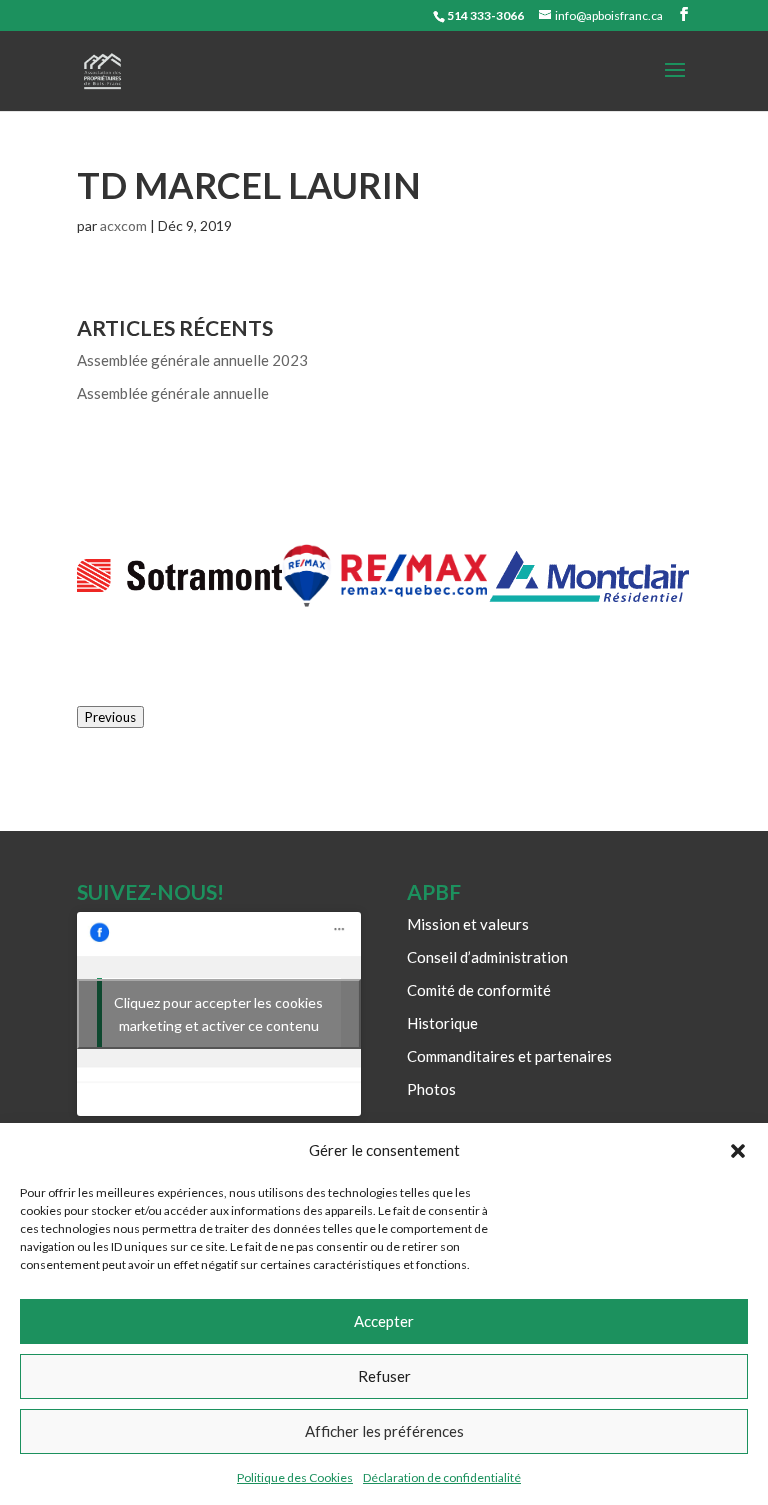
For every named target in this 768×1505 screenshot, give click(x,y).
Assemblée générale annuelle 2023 (192, 360)
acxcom (123, 225)
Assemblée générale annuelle (173, 393)
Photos (431, 1089)
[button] (738, 1151)
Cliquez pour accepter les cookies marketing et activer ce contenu (218, 1014)
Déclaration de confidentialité (442, 1477)
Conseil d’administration (487, 957)
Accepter (384, 1321)
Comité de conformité (479, 990)
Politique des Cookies (295, 1477)
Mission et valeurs (468, 924)
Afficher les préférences (384, 1431)
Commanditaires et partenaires (509, 1056)
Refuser (384, 1376)
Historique (442, 1023)
